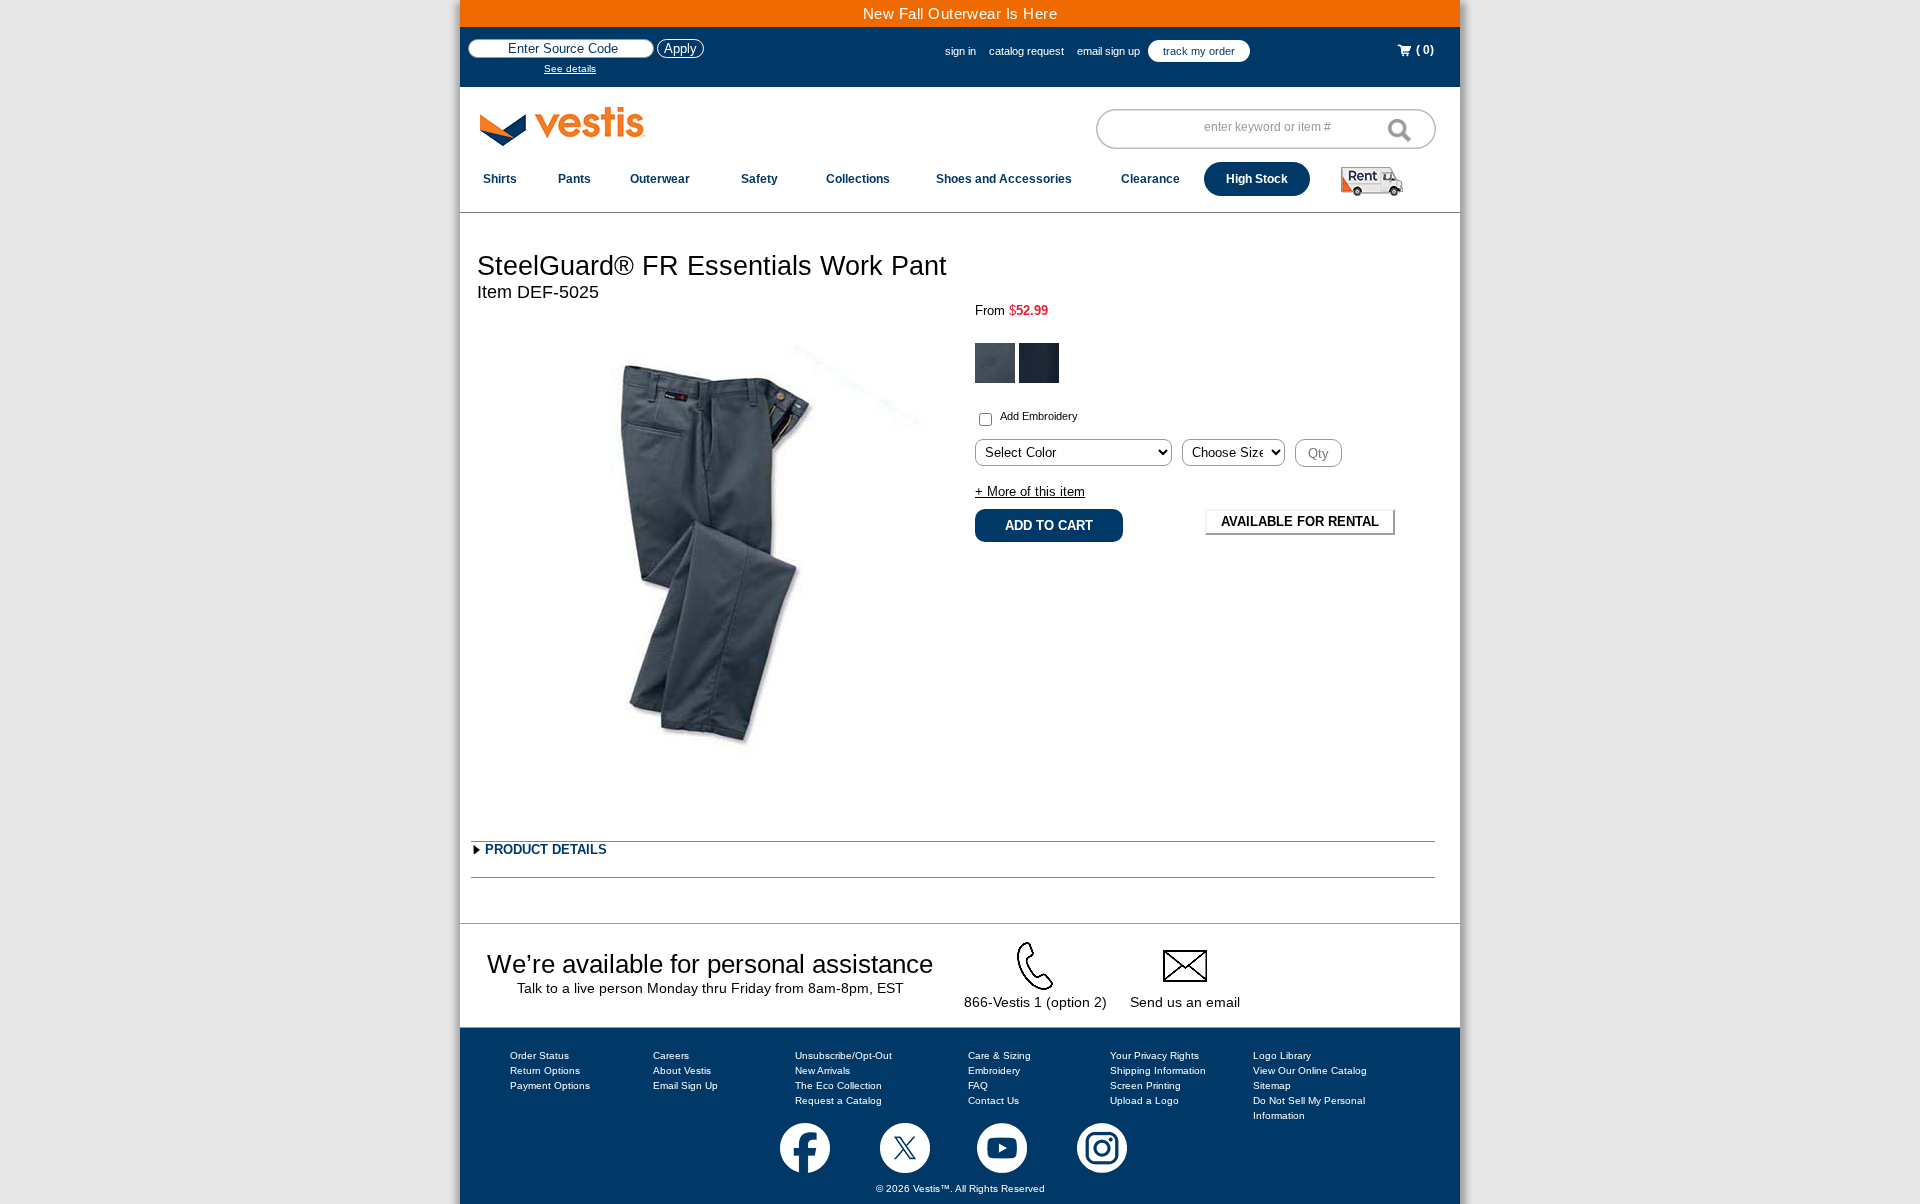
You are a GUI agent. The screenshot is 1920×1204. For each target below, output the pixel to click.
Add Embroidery (1039, 416)
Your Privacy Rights (1154, 1055)
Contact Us (993, 1100)
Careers (671, 1055)
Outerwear (660, 179)
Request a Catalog (838, 1100)
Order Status (539, 1055)
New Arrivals (822, 1070)
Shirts (500, 179)
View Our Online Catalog (1310, 1070)
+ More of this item (1030, 491)
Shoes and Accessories (1004, 179)
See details (570, 68)
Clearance (1150, 179)
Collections (858, 179)
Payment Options (550, 1085)
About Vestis (682, 1070)
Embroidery (994, 1070)
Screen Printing (1145, 1085)
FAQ (978, 1085)
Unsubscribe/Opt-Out (843, 1055)
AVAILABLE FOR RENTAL (1300, 521)
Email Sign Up (685, 1085)
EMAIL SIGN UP (1108, 51)
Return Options (545, 1070)
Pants (574, 179)
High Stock (1257, 179)
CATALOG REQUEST (1026, 51)
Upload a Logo (1144, 1100)
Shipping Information (1158, 1070)
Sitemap (1272, 1085)
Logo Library (1282, 1055)
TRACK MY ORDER (1199, 51)
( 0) (1423, 50)
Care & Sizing (999, 1055)
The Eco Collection (838, 1085)
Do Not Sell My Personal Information (1309, 1108)
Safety (759, 179)
